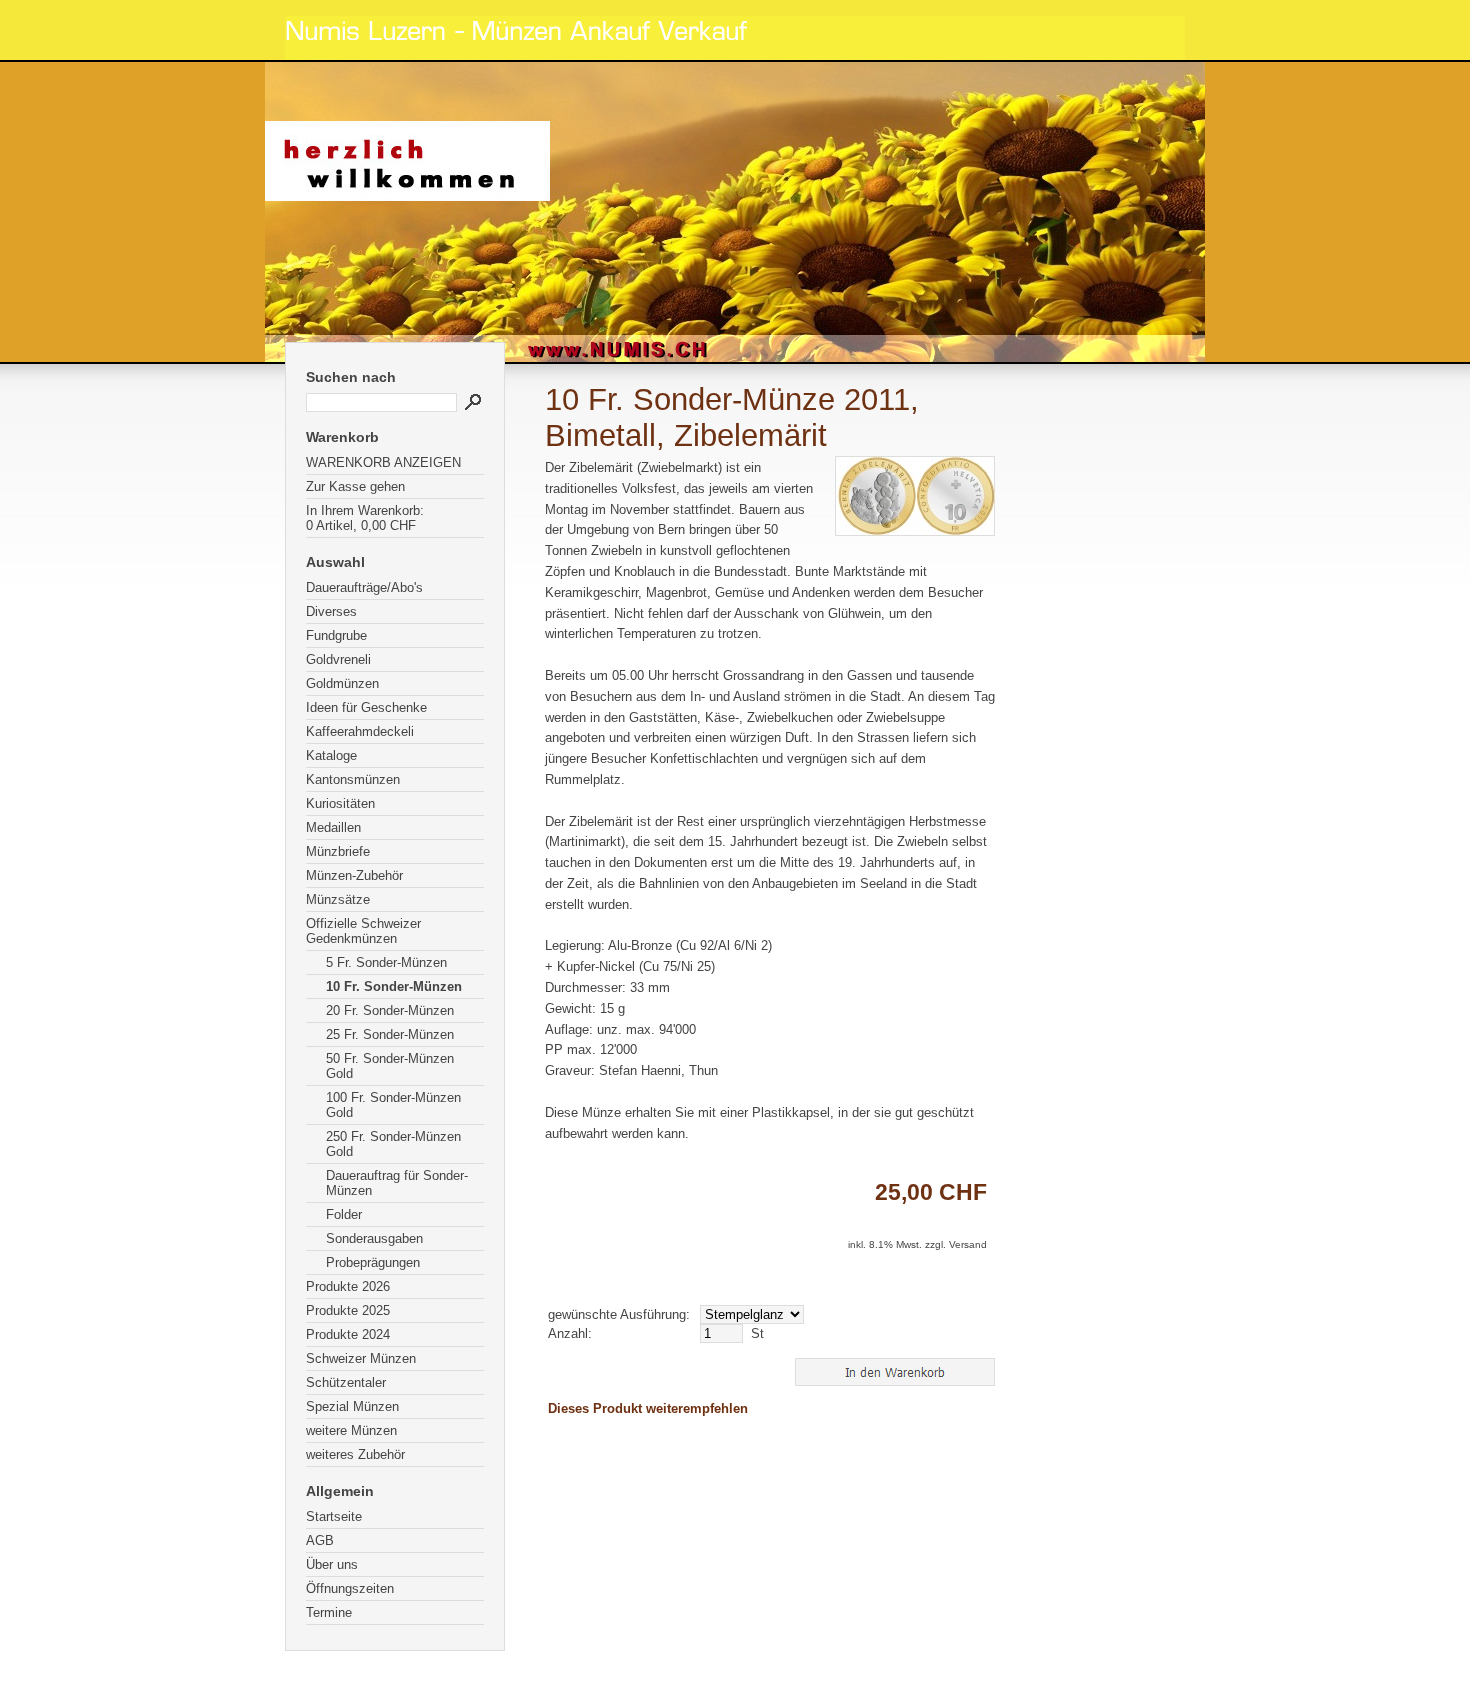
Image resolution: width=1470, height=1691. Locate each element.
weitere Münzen (351, 1430)
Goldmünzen (342, 683)
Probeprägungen (373, 1262)
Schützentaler (346, 1382)
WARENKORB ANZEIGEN (383, 462)
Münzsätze (338, 899)
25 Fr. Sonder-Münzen (390, 1034)
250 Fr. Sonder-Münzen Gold (393, 1144)
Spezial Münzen (352, 1406)
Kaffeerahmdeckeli (360, 731)
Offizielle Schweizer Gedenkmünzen (363, 931)
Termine (329, 1612)
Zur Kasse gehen (355, 486)
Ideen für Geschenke (366, 707)
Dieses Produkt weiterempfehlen (648, 1408)
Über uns (332, 1564)
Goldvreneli (338, 659)
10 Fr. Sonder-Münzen (394, 986)
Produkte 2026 (348, 1286)
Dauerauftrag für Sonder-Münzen (397, 1183)
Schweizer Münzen (361, 1358)
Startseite (334, 1516)
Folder (344, 1214)
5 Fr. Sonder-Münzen (386, 962)
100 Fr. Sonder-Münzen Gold (393, 1105)
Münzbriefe (338, 851)
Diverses (331, 611)
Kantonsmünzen (353, 779)
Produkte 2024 (348, 1334)
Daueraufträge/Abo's (364, 587)
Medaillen (333, 827)
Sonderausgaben (374, 1238)
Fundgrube (336, 635)
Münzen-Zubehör (354, 875)
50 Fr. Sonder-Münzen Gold (390, 1066)
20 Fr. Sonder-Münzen (390, 1010)
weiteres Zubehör (355, 1454)
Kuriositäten (340, 803)
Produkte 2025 (348, 1310)
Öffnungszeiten (350, 1588)
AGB (320, 1540)
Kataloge (331, 755)
